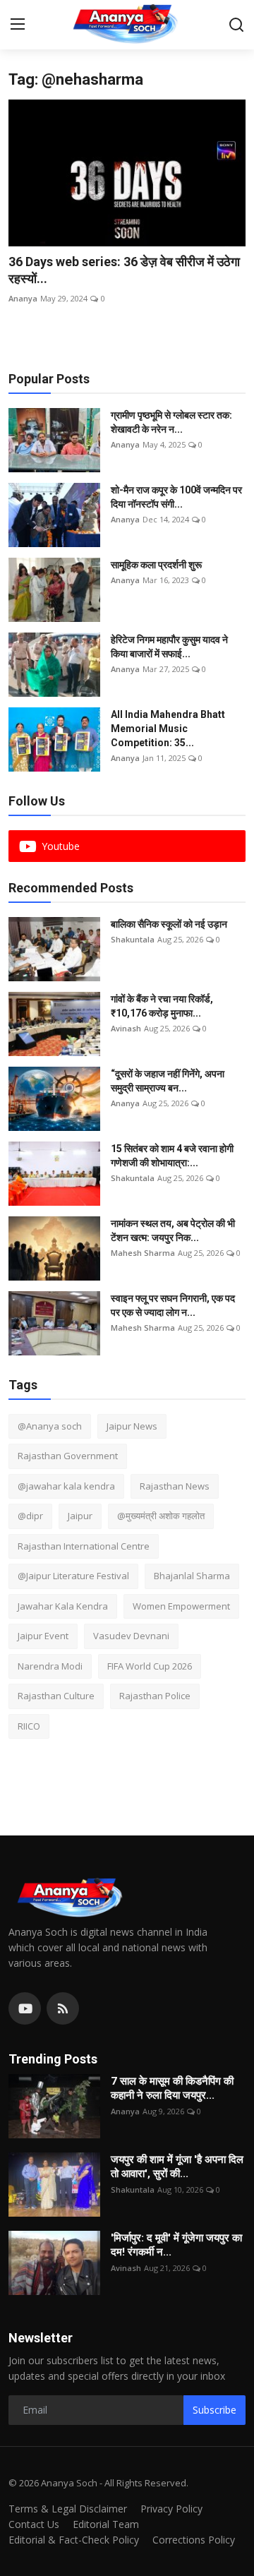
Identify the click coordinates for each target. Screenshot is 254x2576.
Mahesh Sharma (143, 1253)
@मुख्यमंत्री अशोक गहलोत (161, 1516)
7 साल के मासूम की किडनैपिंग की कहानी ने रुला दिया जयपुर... (172, 2088)
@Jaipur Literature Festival (73, 1576)
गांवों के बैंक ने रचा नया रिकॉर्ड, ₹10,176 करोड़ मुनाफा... (162, 1006)
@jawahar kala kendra (66, 1486)
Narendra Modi (50, 1666)
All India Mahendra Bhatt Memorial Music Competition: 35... (168, 729)
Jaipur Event (43, 1636)
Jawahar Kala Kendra (63, 1606)
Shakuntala (133, 939)
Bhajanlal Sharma (192, 1576)
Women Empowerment (181, 1606)
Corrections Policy (194, 2540)
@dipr (30, 1516)
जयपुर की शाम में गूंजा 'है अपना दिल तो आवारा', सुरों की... (177, 2167)
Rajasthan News (175, 1486)
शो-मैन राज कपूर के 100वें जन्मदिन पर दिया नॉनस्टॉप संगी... (176, 497)
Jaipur (80, 1516)
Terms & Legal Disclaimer (68, 2509)
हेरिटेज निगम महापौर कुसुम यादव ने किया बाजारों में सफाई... (169, 647)
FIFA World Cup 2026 (150, 1666)
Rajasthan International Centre (84, 1546)
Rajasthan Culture (56, 1696)
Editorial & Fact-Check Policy (74, 2540)
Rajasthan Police (155, 1696)
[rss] (63, 2008)
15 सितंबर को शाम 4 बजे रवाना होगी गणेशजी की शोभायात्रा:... (172, 1156)
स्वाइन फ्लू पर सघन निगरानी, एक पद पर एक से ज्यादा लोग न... (173, 1305)
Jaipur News (132, 1426)
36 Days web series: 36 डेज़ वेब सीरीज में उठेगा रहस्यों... (124, 270)
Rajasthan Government (68, 1456)
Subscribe (214, 2410)
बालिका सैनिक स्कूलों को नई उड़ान (169, 924)
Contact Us (34, 2524)
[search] (236, 25)
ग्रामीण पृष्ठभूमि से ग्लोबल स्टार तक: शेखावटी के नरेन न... (171, 422)
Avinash (126, 1028)
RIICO (29, 1726)
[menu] (18, 25)
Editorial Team (106, 2524)
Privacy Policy (171, 2509)
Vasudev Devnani (131, 1636)
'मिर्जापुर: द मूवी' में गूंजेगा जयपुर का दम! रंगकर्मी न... (176, 2245)
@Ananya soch (50, 1426)
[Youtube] (25, 2008)
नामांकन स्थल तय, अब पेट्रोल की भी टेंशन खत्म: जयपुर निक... (173, 1230)
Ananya (23, 298)
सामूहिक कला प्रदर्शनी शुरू (156, 565)
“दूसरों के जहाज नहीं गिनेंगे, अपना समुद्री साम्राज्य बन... (168, 1081)
